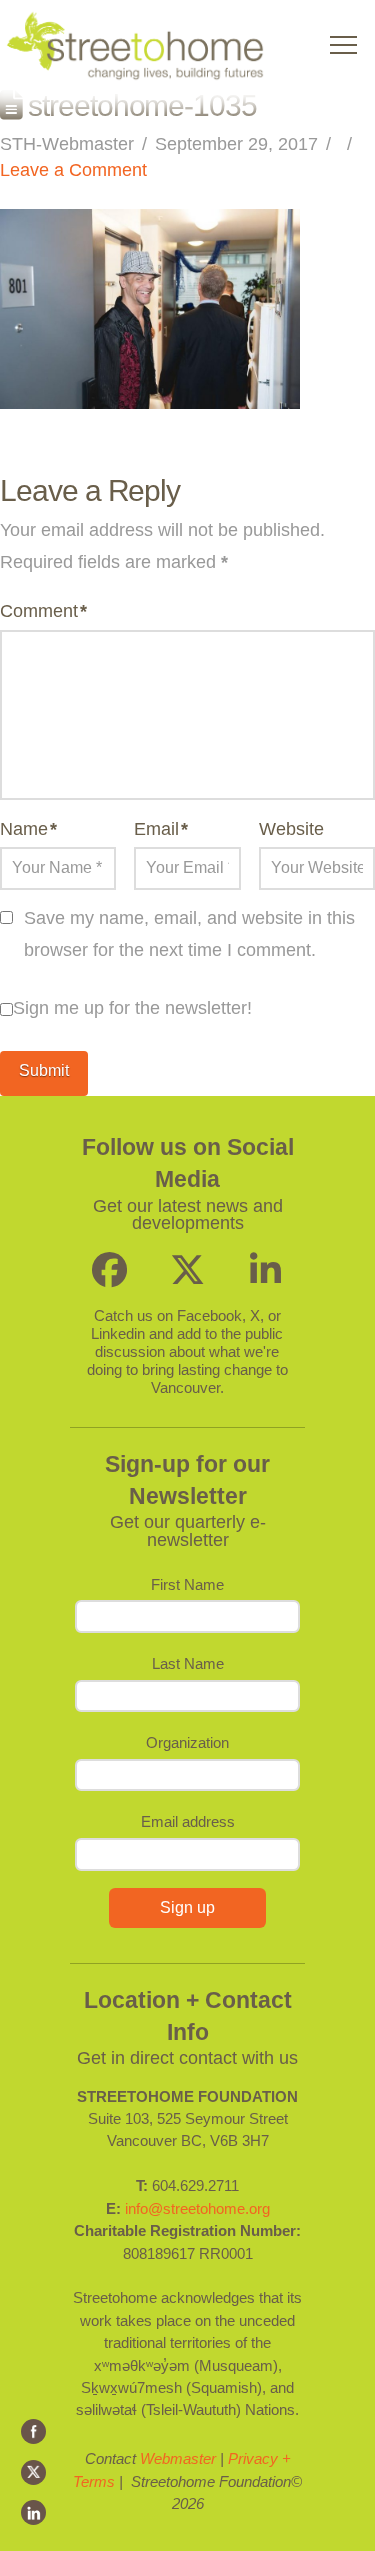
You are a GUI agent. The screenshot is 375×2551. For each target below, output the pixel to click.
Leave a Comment (73, 170)
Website (291, 829)
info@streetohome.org (197, 2208)
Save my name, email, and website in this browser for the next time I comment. (189, 934)
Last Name (188, 1663)
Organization (187, 1742)
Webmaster (178, 2458)
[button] (343, 45)
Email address (188, 1821)
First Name (187, 1584)
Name (28, 829)
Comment (43, 611)
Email (161, 829)
